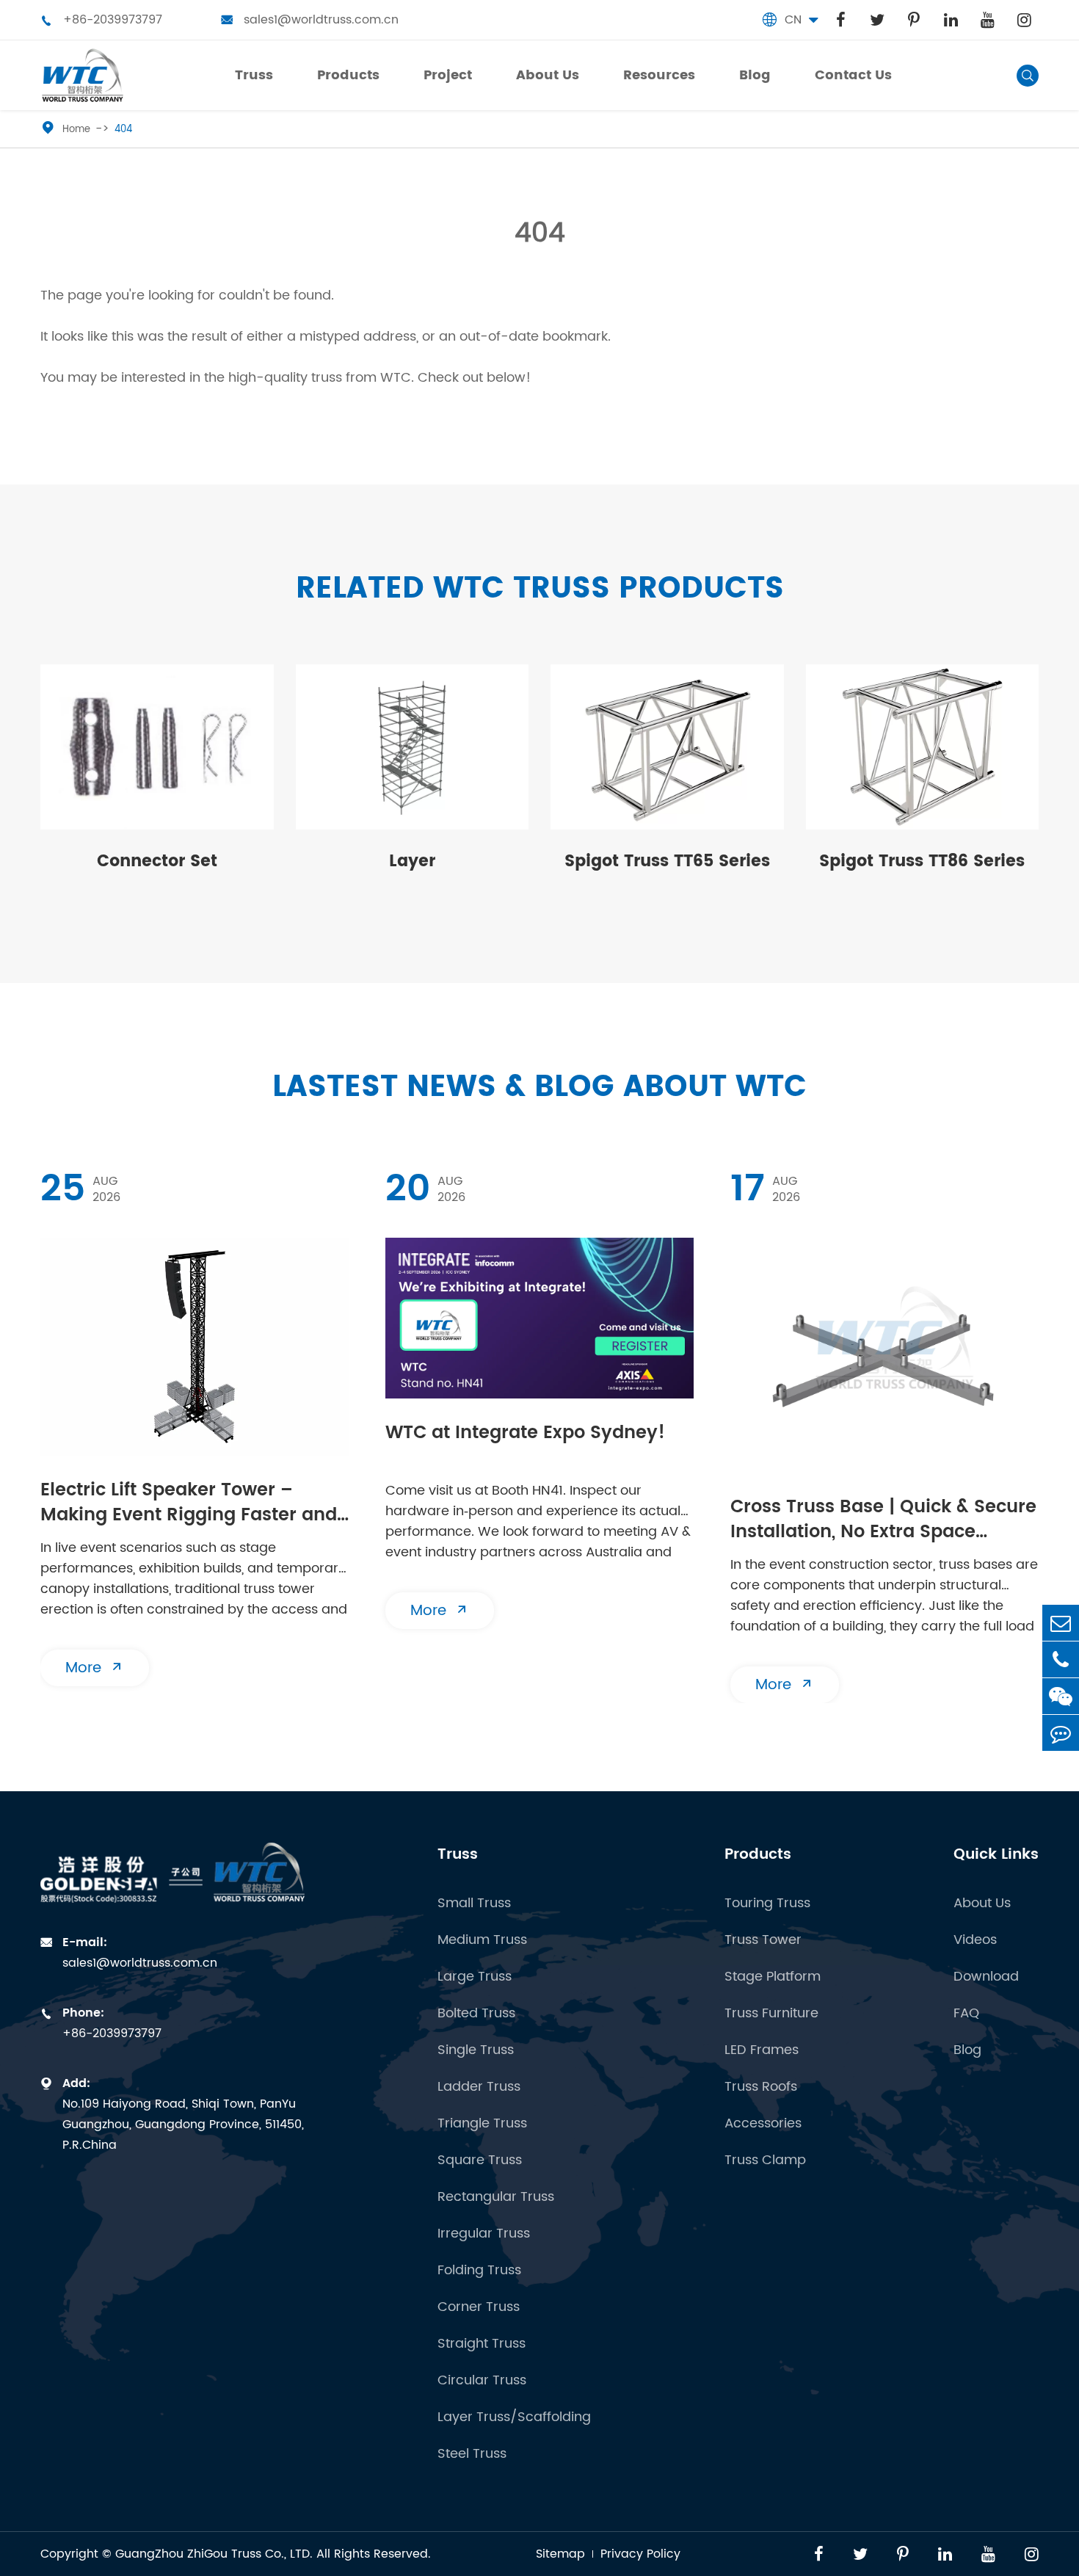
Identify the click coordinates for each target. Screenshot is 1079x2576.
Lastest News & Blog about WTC (539, 1088)
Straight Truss (482, 2344)
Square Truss (480, 2160)
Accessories (763, 2123)
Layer (412, 861)
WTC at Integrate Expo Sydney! (525, 1434)
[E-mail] (1061, 1623)
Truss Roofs (761, 2087)
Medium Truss (482, 1940)
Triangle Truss (482, 2123)
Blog (967, 2050)
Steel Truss (472, 2454)
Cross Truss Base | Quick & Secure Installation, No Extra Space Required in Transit (883, 1521)
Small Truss (474, 1903)
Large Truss (475, 1977)
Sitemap (560, 2554)
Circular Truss (482, 2380)
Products (758, 1855)
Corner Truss (479, 2307)
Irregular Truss (484, 2234)
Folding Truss (479, 2270)
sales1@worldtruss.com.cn (310, 20)
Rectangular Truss (496, 2197)
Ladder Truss (479, 2087)
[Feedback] (1061, 1733)
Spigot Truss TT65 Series (667, 861)
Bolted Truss (476, 2013)
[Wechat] (1061, 1696)
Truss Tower (763, 1940)
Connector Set (157, 861)
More (95, 1668)
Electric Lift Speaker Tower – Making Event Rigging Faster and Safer (189, 1504)
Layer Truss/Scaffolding (514, 2417)
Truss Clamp (765, 2160)
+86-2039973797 (101, 20)
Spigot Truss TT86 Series (922, 861)
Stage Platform (773, 1977)
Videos (975, 1940)
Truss (458, 1855)
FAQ (966, 2013)
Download (986, 1977)
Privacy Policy (640, 2554)
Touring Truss (767, 1903)
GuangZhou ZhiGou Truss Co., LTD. (214, 2554)
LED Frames (762, 2050)
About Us (982, 1903)
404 (123, 130)
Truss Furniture (771, 2013)
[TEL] (1061, 1659)
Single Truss (476, 2050)
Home (76, 130)
